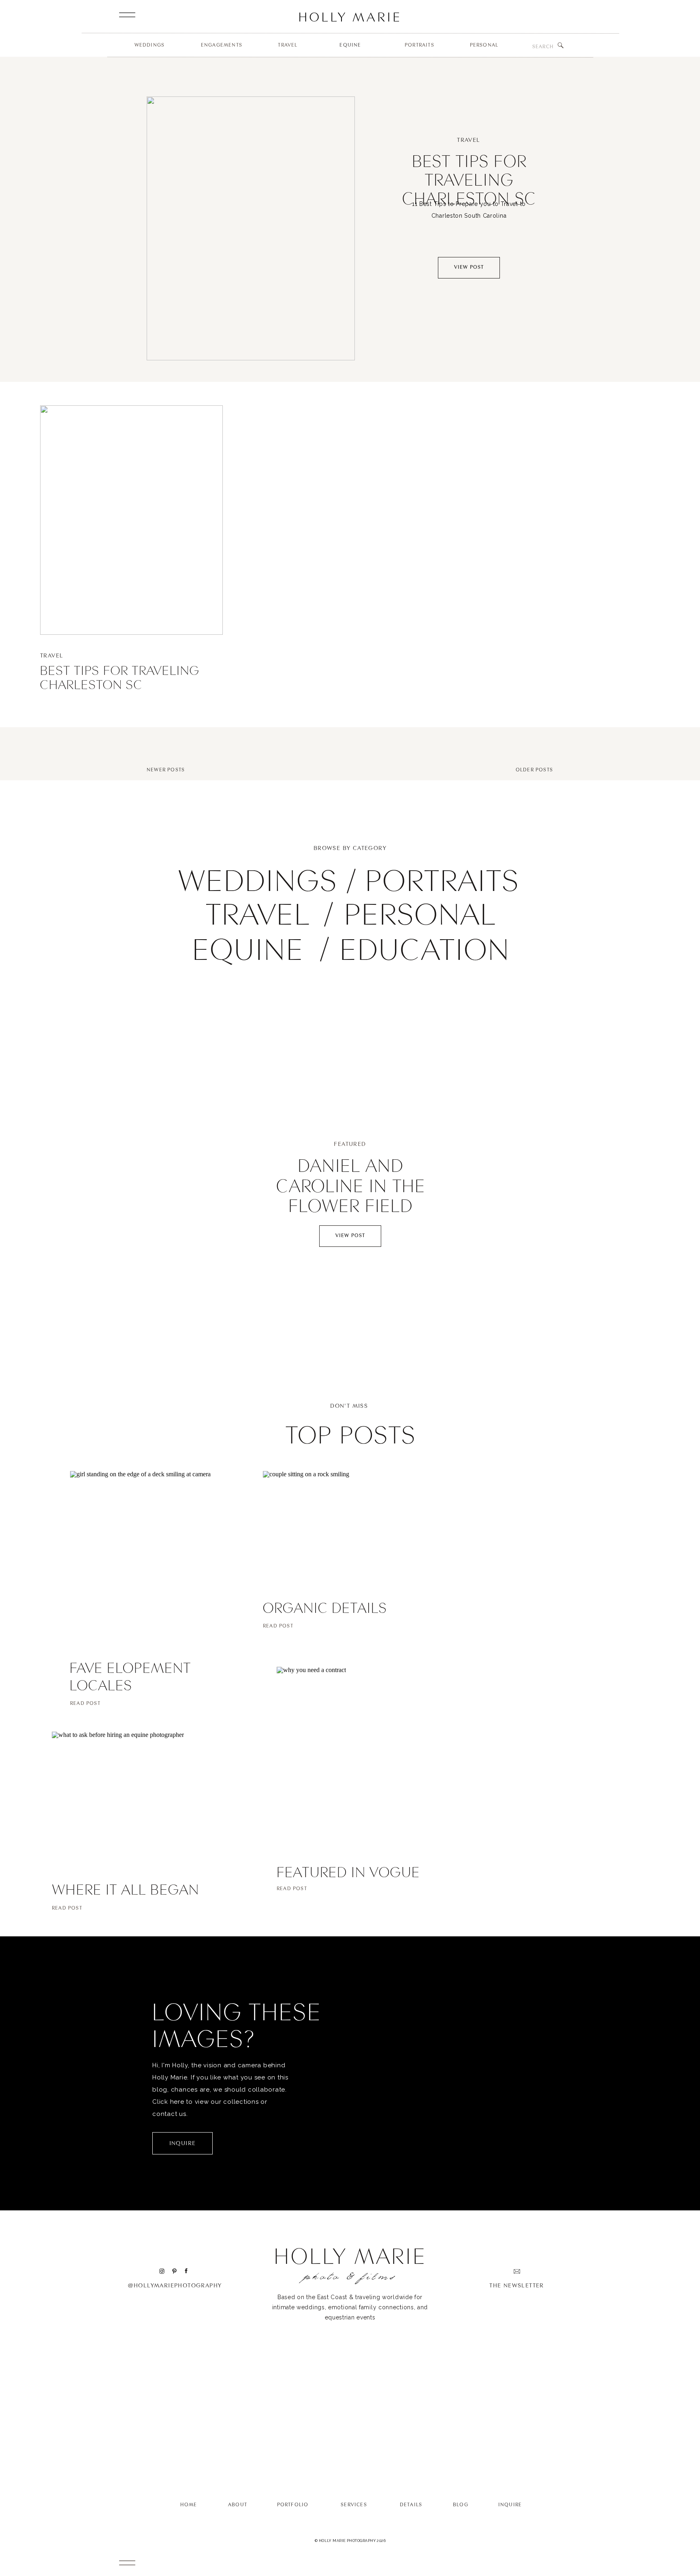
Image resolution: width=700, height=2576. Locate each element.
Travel (468, 140)
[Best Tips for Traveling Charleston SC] (251, 228)
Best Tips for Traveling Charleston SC (469, 179)
